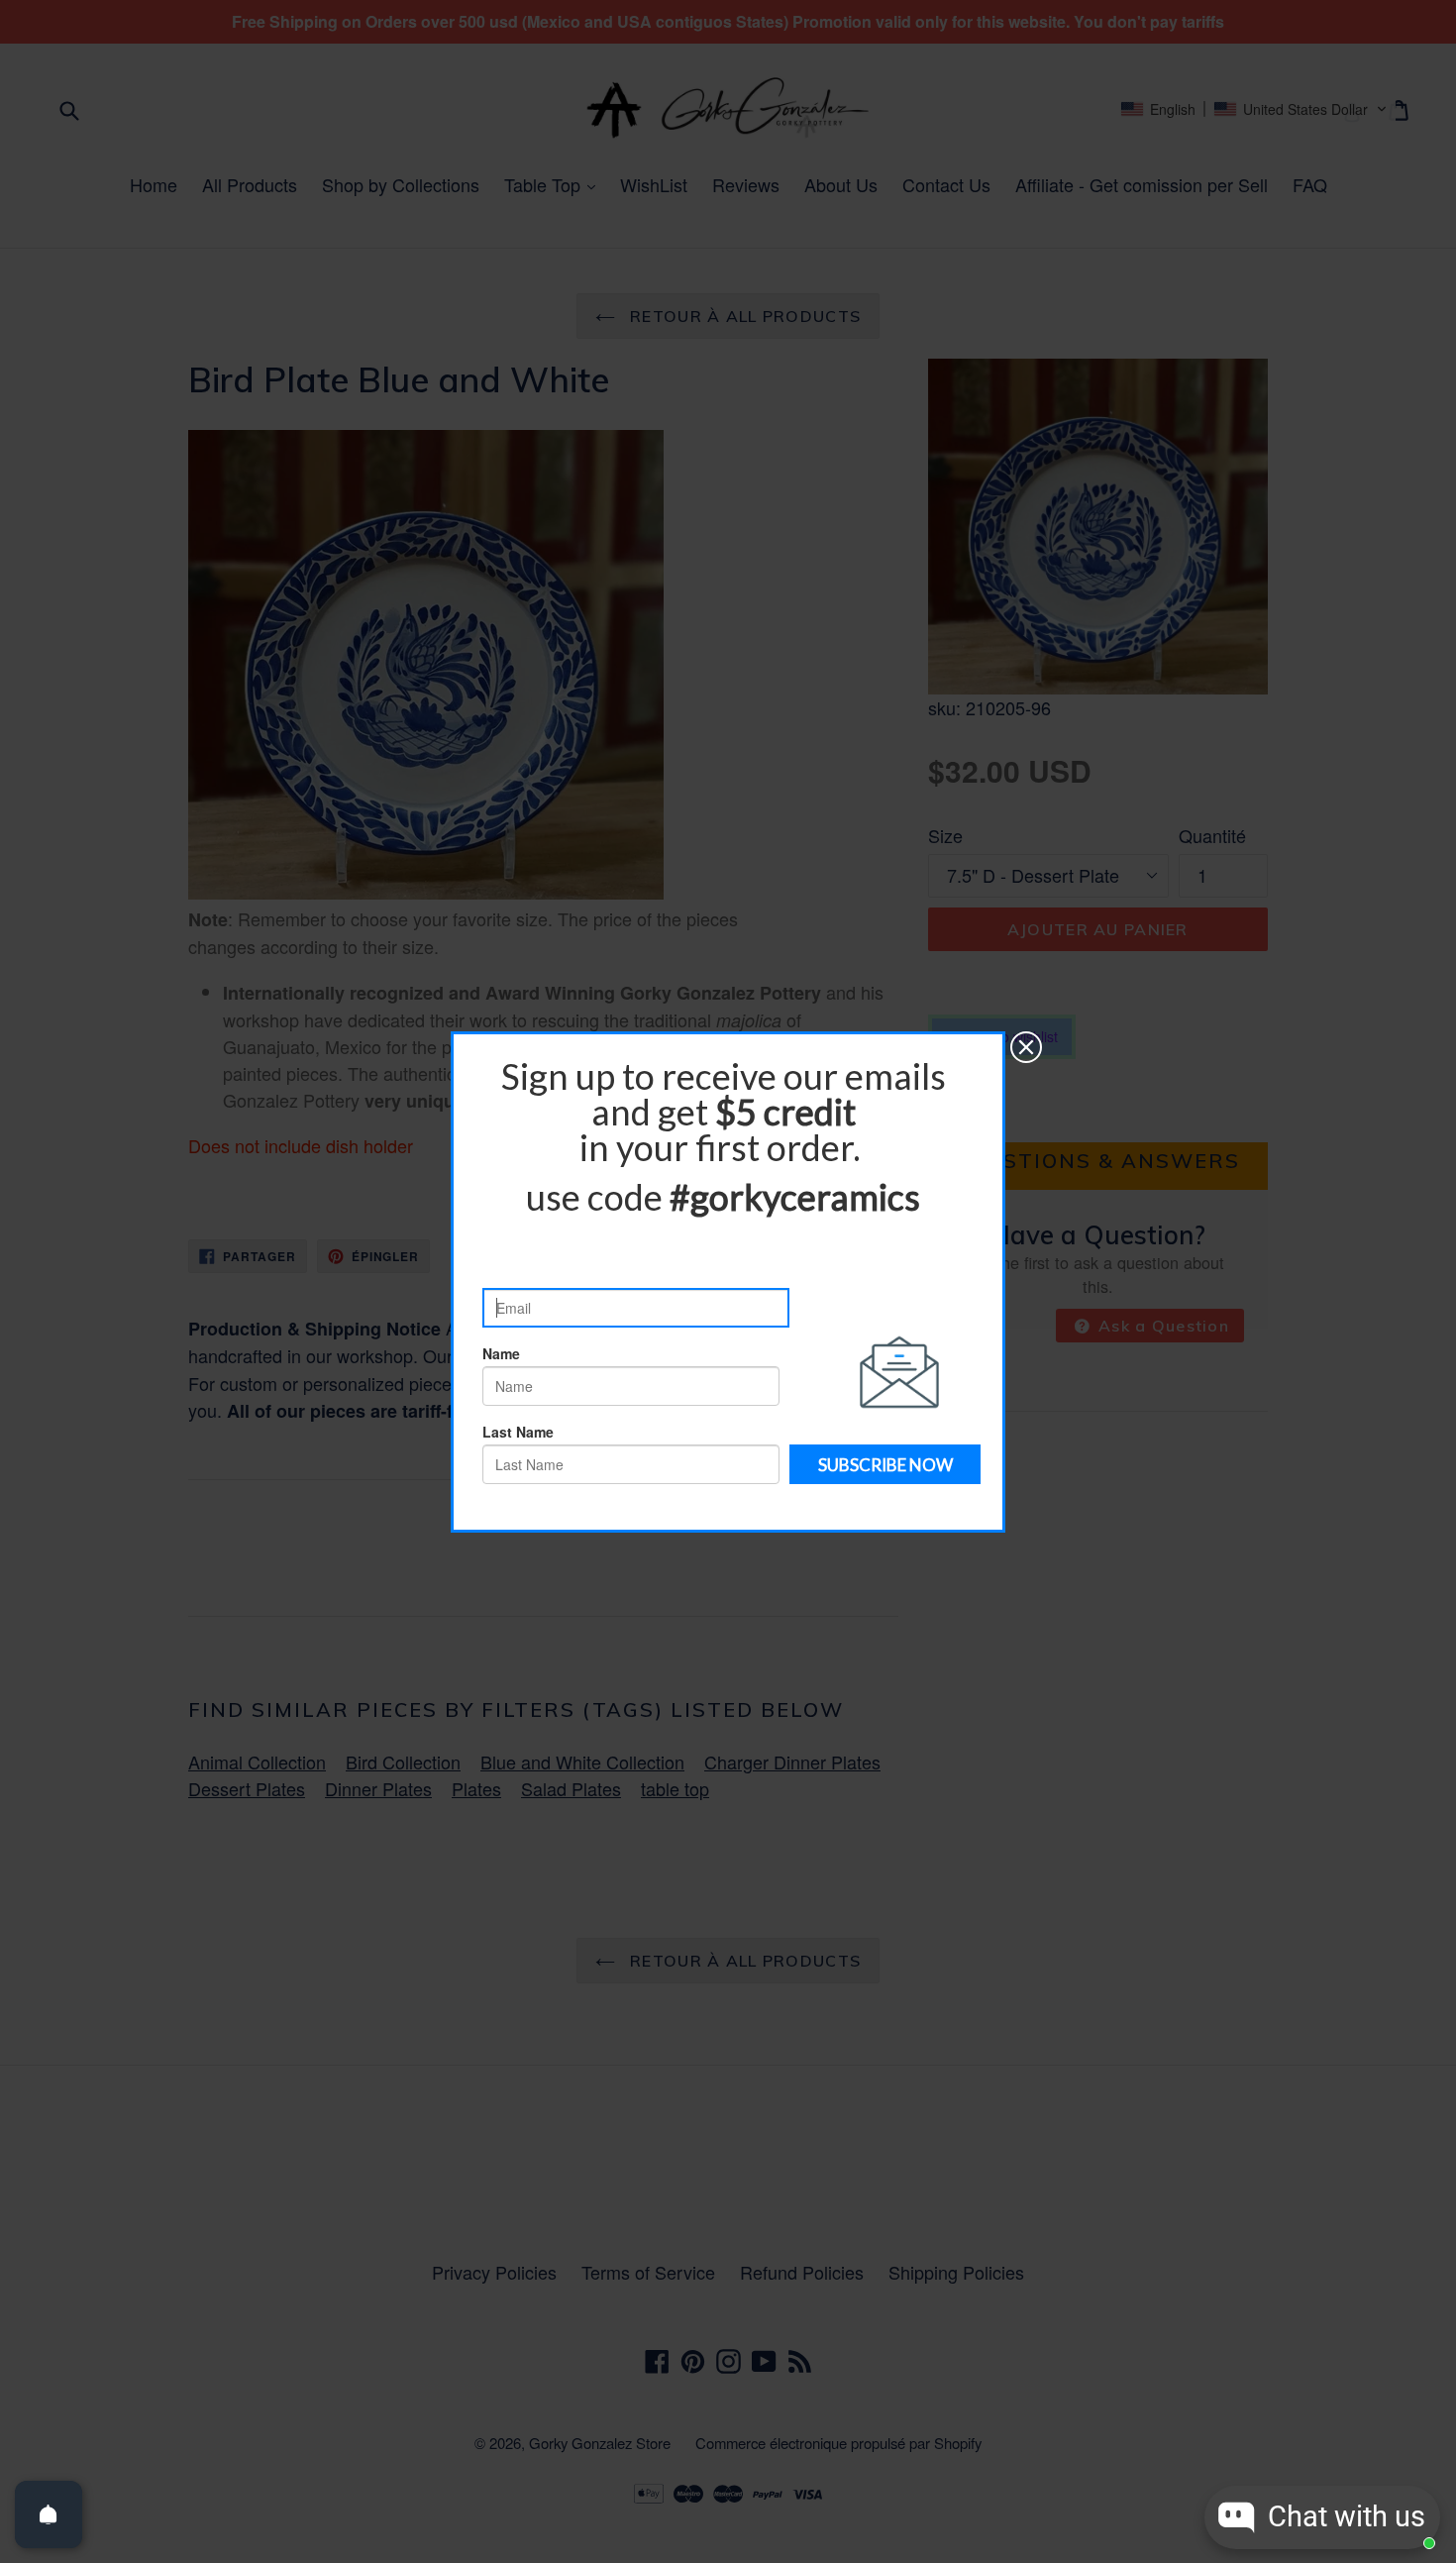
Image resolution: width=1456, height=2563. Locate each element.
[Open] (49, 2514)
